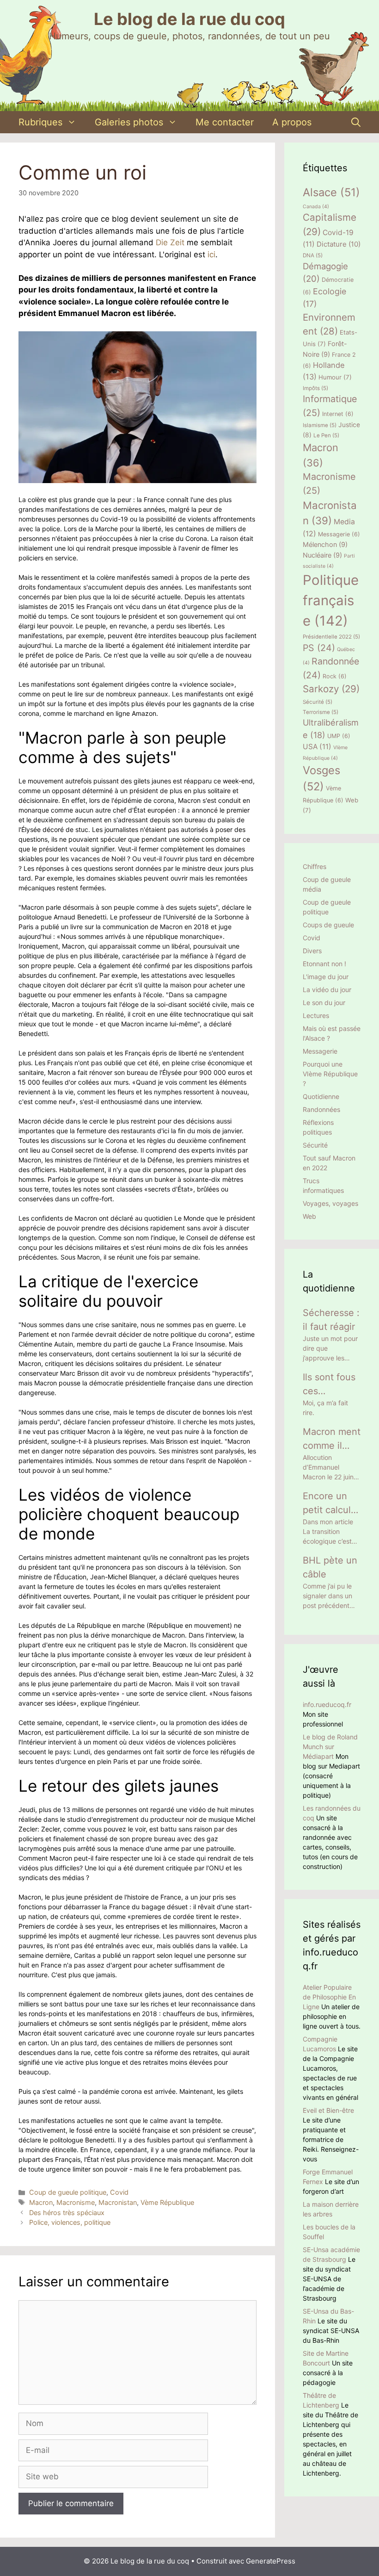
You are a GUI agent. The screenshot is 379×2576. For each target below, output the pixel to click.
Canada (316, 207)
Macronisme (76, 2202)
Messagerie (339, 534)
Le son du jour (324, 1002)
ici (211, 254)
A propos (292, 122)
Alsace (331, 192)
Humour (335, 377)
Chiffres (315, 866)
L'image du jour (326, 977)
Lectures (316, 1015)
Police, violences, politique (70, 2222)
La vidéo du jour (327, 990)
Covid (119, 2192)
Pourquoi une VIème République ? (330, 1074)
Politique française (331, 600)
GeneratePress (271, 2561)
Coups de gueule (328, 925)
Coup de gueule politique (68, 2192)
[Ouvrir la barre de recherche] (356, 122)
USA (317, 747)
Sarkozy (331, 689)
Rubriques (40, 122)
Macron (41, 2202)
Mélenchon (325, 545)
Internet (338, 414)
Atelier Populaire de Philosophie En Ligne (329, 1997)
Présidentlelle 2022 (331, 637)
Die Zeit (170, 242)
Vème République (167, 2202)
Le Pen (326, 435)
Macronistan (118, 2202)
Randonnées (321, 1109)
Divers (312, 951)
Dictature (339, 244)
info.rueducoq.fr (327, 1704)
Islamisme (320, 425)
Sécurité (318, 702)
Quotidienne (321, 1096)
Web (309, 1216)
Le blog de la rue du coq (189, 19)
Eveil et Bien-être (328, 2110)
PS (319, 648)
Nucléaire (322, 555)
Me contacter (225, 122)
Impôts (315, 388)
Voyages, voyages (330, 1203)
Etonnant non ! (324, 964)
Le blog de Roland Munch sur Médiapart (330, 1747)
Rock (335, 676)
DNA (313, 255)
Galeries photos (129, 122)
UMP (339, 736)
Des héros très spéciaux (67, 2213)
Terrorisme (321, 712)
